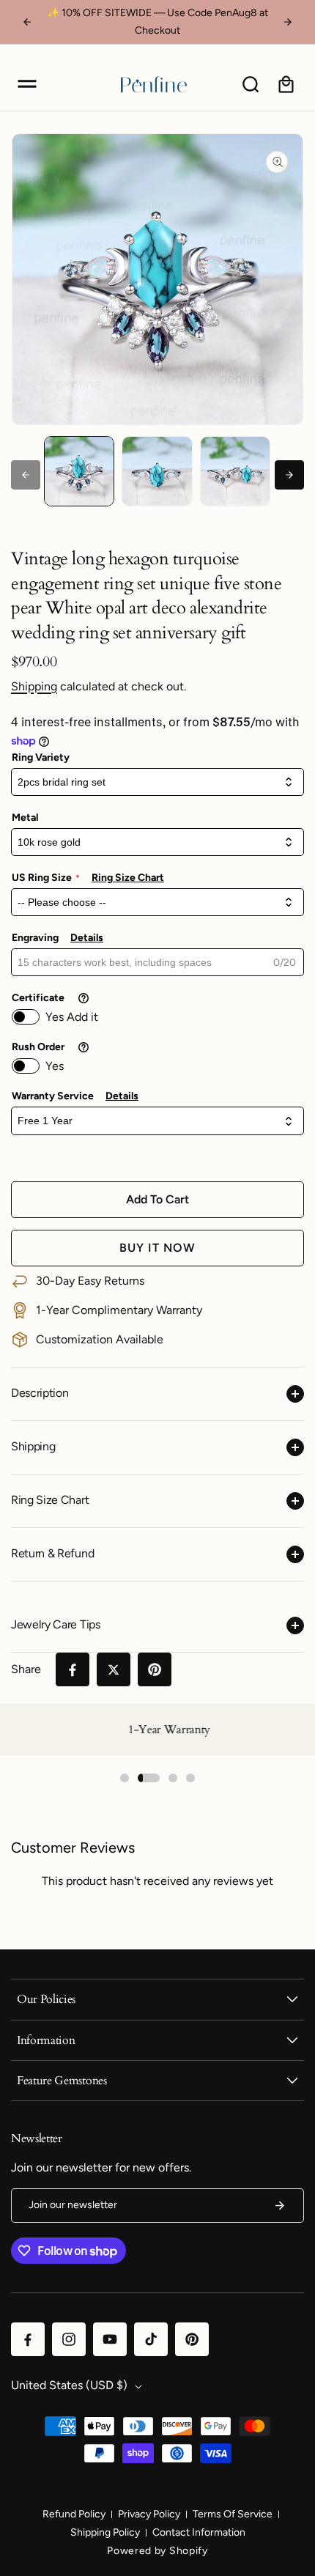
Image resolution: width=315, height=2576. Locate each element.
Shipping (34, 686)
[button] (27, 84)
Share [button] (26, 1669)
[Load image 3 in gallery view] (235, 471)
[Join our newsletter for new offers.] (280, 2206)
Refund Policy (74, 2514)
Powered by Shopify (157, 2551)
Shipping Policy (105, 2532)
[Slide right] (289, 475)
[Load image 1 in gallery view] (79, 471)
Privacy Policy (149, 2514)
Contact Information (199, 2532)
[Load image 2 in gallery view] (157, 471)
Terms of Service (233, 2514)
